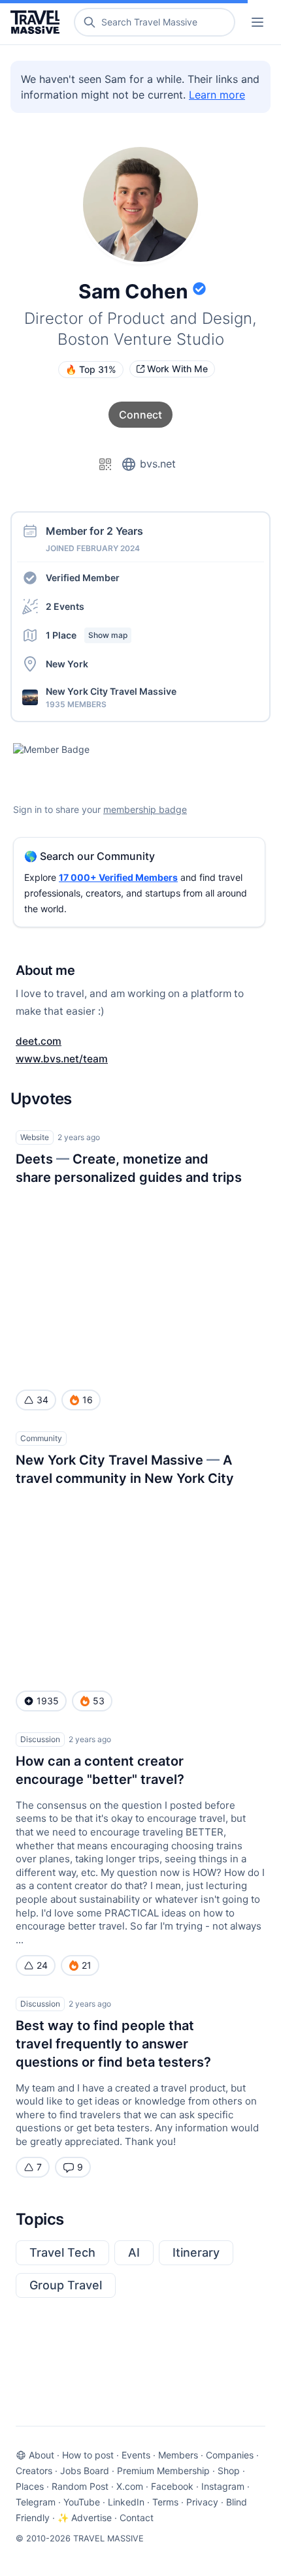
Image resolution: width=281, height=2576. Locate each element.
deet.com (39, 1041)
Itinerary (196, 2252)
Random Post (80, 2486)
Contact (137, 2518)
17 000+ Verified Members (118, 877)
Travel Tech (62, 2252)
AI (134, 2252)
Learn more (217, 95)
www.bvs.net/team (62, 1059)
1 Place (87, 635)
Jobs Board (85, 2471)
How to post (88, 2455)
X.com (130, 2486)
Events (136, 2455)
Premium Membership (163, 2471)
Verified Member (83, 578)
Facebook (172, 2486)
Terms (165, 2502)
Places (30, 2486)
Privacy (202, 2502)
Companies (230, 2455)
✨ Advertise (85, 2518)
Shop (229, 2471)
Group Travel (66, 2285)
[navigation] (257, 22)
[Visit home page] (38, 22)
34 (42, 1400)
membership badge (145, 809)
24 (42, 1965)
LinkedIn (126, 2502)
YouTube (82, 2502)
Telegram (36, 2502)
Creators (34, 2471)
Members (178, 2455)
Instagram (223, 2486)
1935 (48, 1701)
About (41, 2455)
